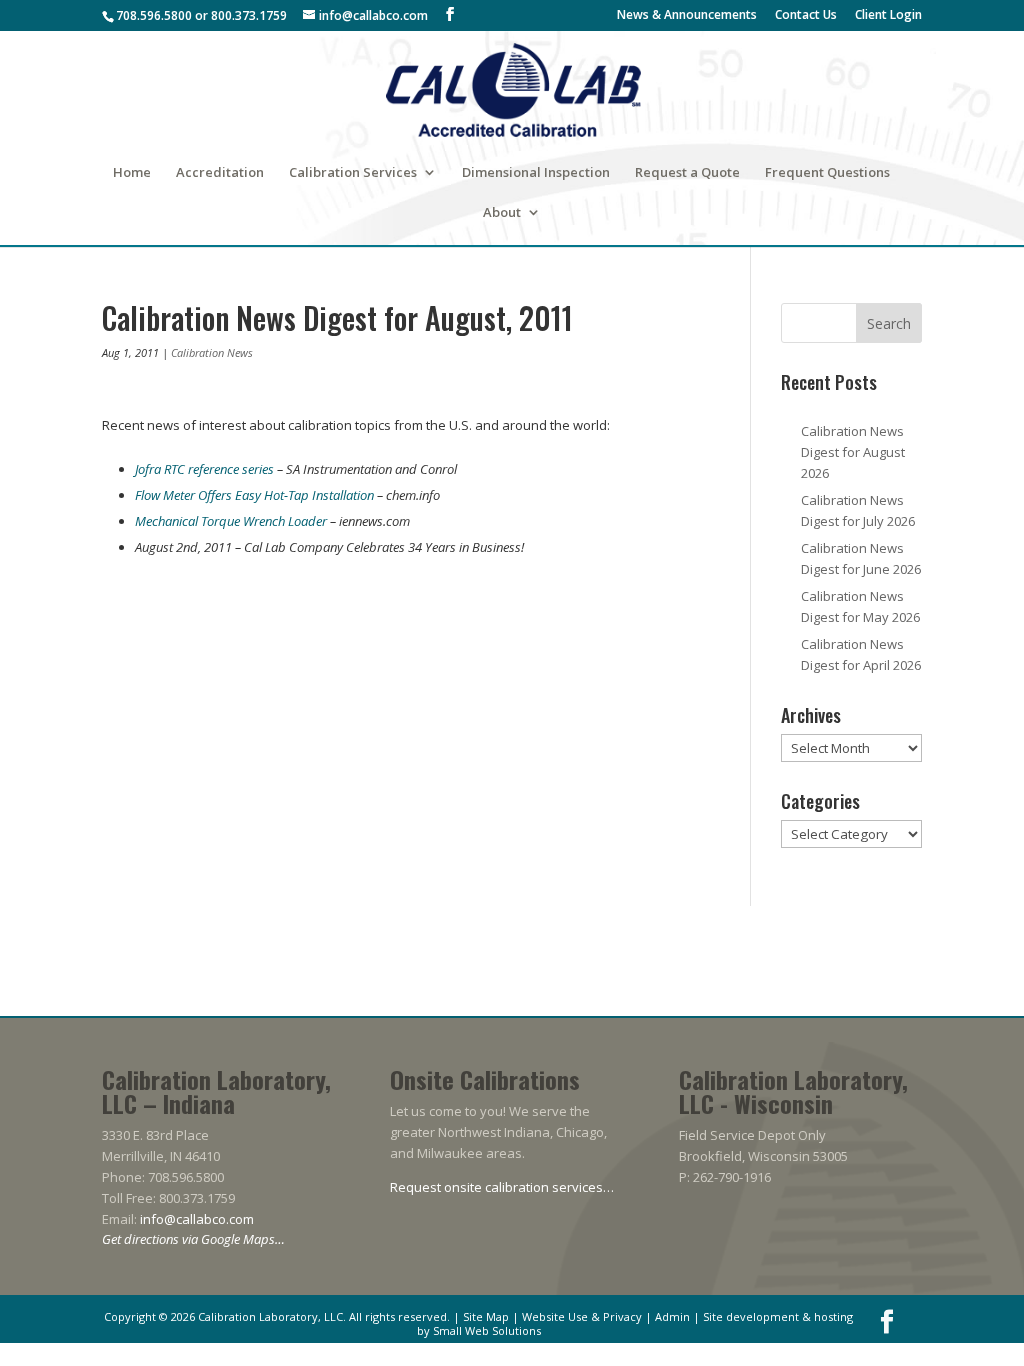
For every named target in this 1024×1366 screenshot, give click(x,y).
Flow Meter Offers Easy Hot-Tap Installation (254, 495)
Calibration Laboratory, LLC (270, 1316)
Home (132, 173)
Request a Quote (687, 173)
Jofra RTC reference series (204, 469)
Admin (672, 1316)
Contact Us (806, 16)
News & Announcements (687, 16)
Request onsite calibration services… (502, 1187)
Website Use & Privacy (582, 1316)
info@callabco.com (197, 1219)
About (502, 213)
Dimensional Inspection (536, 173)
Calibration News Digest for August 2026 (853, 452)
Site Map (486, 1316)
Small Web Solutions (487, 1330)
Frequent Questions (827, 173)
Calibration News (212, 352)
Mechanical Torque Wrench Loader (231, 521)
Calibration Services (353, 173)
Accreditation (220, 173)
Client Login (888, 16)
